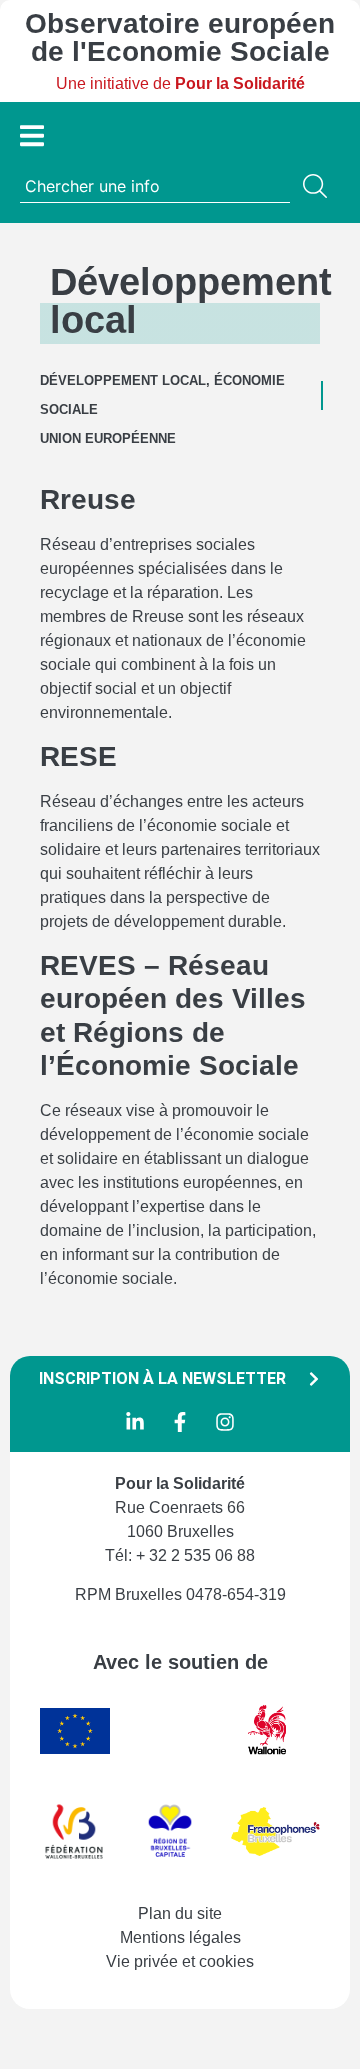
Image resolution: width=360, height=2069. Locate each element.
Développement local (123, 380)
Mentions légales (180, 1937)
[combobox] (155, 186)
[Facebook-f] (180, 1422)
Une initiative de (180, 83)
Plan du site (180, 1913)
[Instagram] (225, 1422)
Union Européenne (108, 438)
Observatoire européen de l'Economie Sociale (180, 37)
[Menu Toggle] (32, 135)
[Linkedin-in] (135, 1422)
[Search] (319, 186)
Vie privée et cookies (180, 1961)
